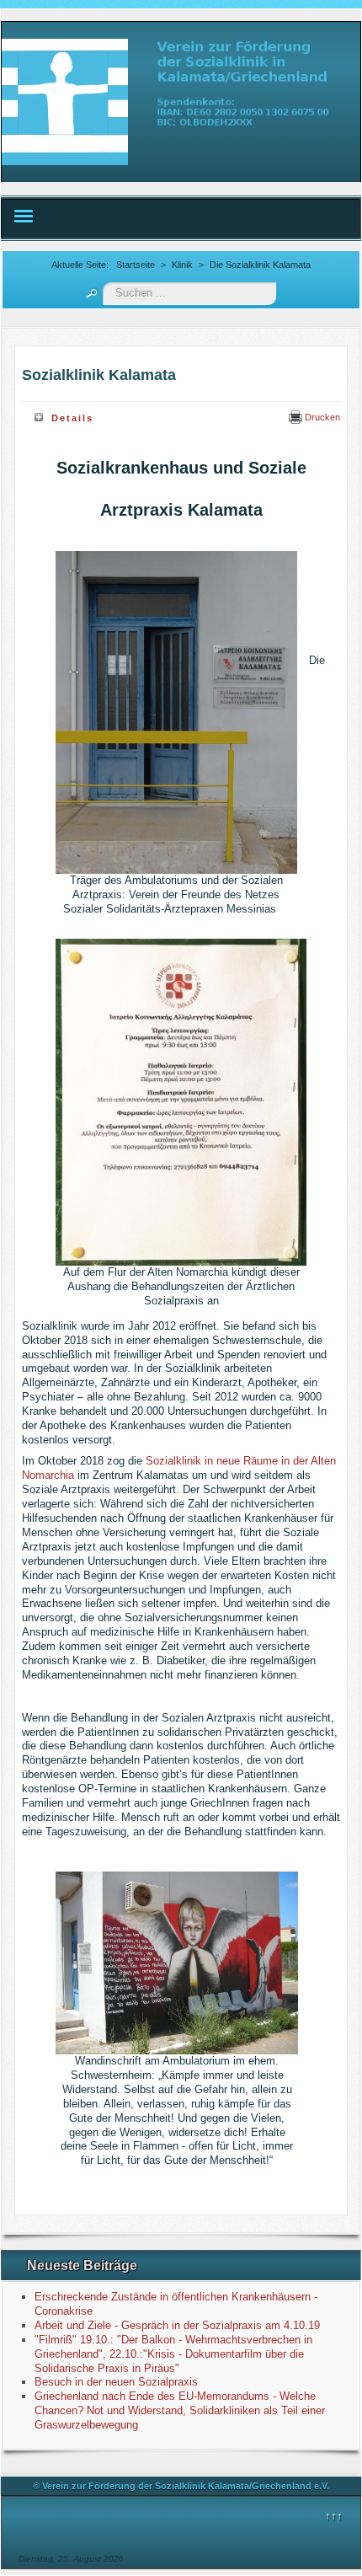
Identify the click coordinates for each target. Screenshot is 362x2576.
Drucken (321, 417)
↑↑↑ (334, 2516)
